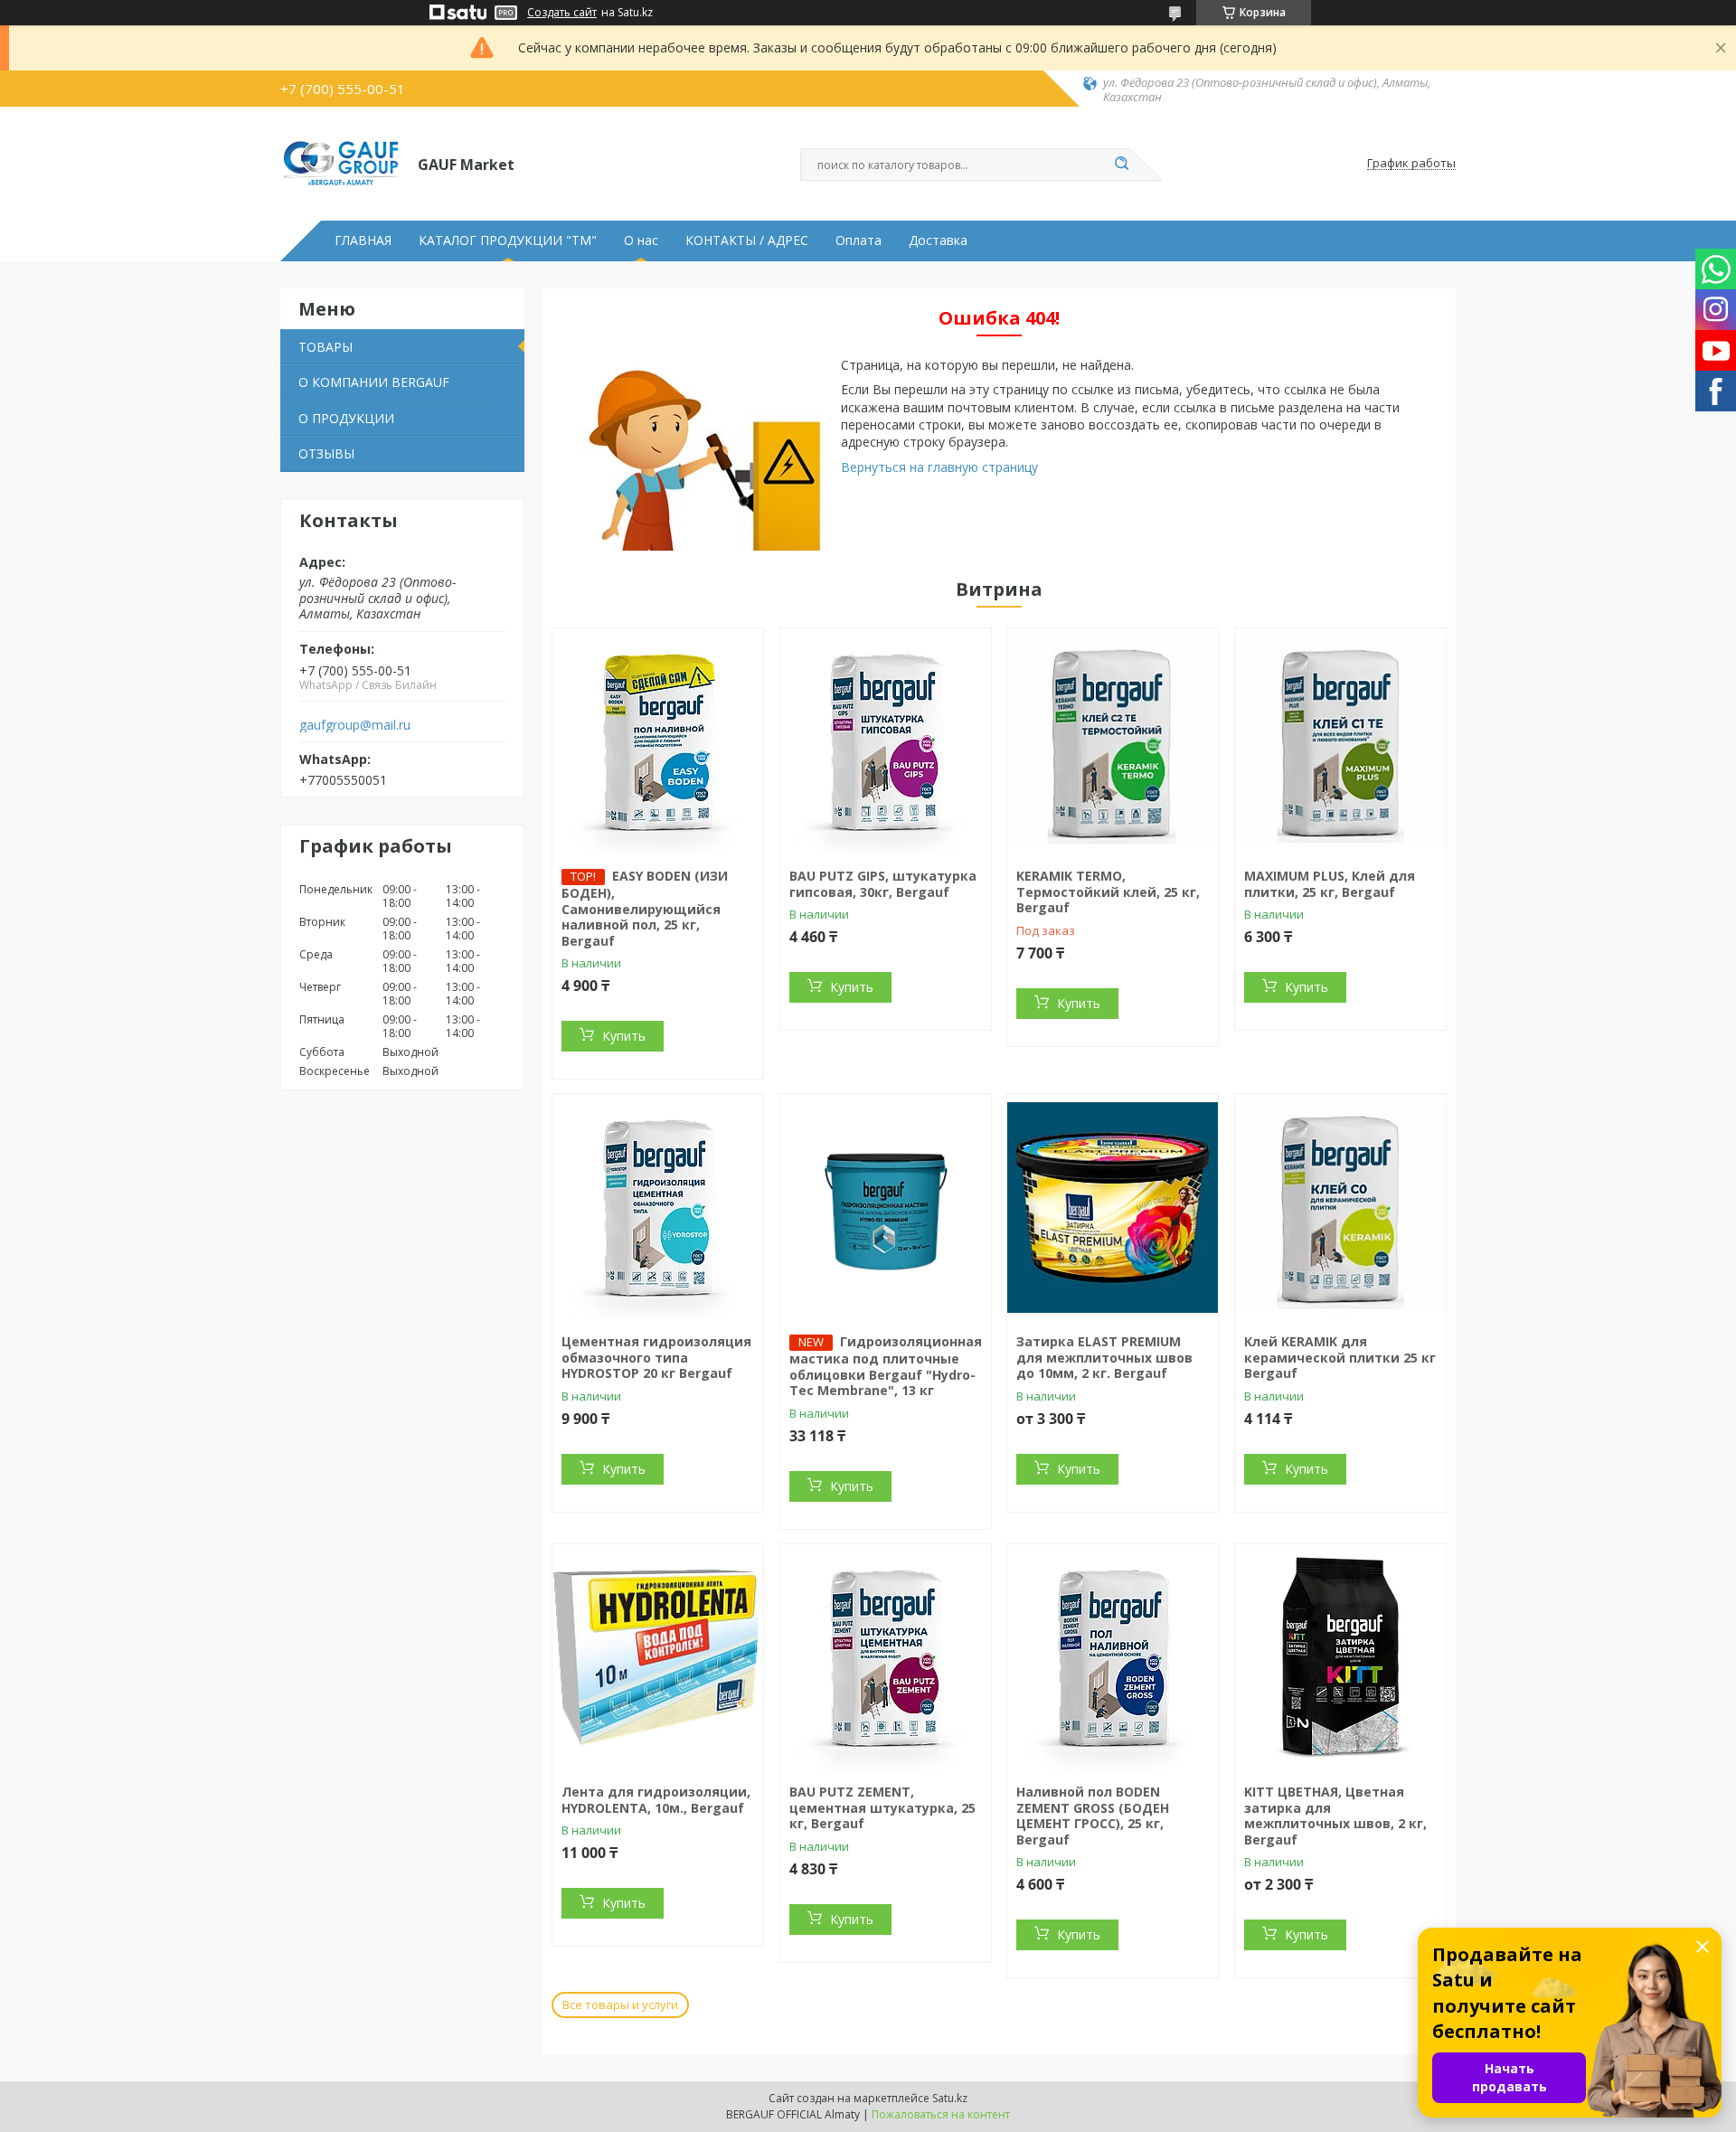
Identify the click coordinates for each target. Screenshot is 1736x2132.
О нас (641, 241)
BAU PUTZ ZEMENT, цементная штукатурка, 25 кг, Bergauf (882, 1807)
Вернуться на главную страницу (939, 467)
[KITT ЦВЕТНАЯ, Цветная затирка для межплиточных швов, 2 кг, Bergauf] (1340, 1657)
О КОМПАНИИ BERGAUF (374, 382)
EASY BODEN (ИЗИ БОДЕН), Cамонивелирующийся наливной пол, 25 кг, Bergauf (645, 908)
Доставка (938, 241)
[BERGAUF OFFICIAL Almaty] (341, 164)
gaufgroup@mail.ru (355, 725)
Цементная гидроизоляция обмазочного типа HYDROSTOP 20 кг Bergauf (656, 1357)
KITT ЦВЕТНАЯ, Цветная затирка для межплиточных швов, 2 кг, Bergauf (1335, 1816)
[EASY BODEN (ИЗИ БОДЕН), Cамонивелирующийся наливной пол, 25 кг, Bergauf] (658, 741)
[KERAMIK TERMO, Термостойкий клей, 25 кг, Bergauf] (1113, 741)
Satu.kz (950, 2098)
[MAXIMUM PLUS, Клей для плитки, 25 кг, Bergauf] (1340, 741)
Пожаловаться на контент (941, 2114)
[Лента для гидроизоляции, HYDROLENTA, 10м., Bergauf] (658, 1657)
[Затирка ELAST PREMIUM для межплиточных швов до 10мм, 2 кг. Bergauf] (1113, 1207)
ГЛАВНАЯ (363, 241)
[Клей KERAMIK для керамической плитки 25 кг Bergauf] (1340, 1207)
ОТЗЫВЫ (326, 453)
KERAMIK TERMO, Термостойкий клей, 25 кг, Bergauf (1108, 891)
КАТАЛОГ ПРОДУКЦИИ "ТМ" (508, 241)
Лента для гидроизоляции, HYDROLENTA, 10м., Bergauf (656, 1800)
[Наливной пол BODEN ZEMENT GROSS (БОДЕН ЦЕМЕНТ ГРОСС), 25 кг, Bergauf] (1113, 1657)
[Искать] (1121, 165)
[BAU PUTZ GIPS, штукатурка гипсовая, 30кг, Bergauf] (886, 741)
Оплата (859, 241)
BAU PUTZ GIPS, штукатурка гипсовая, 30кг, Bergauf (883, 884)
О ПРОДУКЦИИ (346, 418)
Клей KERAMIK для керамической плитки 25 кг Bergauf (1340, 1357)
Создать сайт (562, 13)
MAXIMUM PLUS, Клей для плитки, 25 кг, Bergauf (1330, 884)
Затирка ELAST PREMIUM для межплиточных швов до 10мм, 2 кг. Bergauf (1104, 1357)
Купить (624, 1036)
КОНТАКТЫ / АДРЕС (747, 241)
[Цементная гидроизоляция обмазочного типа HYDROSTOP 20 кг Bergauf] (658, 1207)
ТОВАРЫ (325, 347)
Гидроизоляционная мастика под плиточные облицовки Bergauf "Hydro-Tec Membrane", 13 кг (886, 1366)
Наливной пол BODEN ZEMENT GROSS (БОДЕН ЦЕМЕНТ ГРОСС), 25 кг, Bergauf (1093, 1816)
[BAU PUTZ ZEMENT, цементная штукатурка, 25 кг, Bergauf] (886, 1657)
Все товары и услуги (620, 2005)
